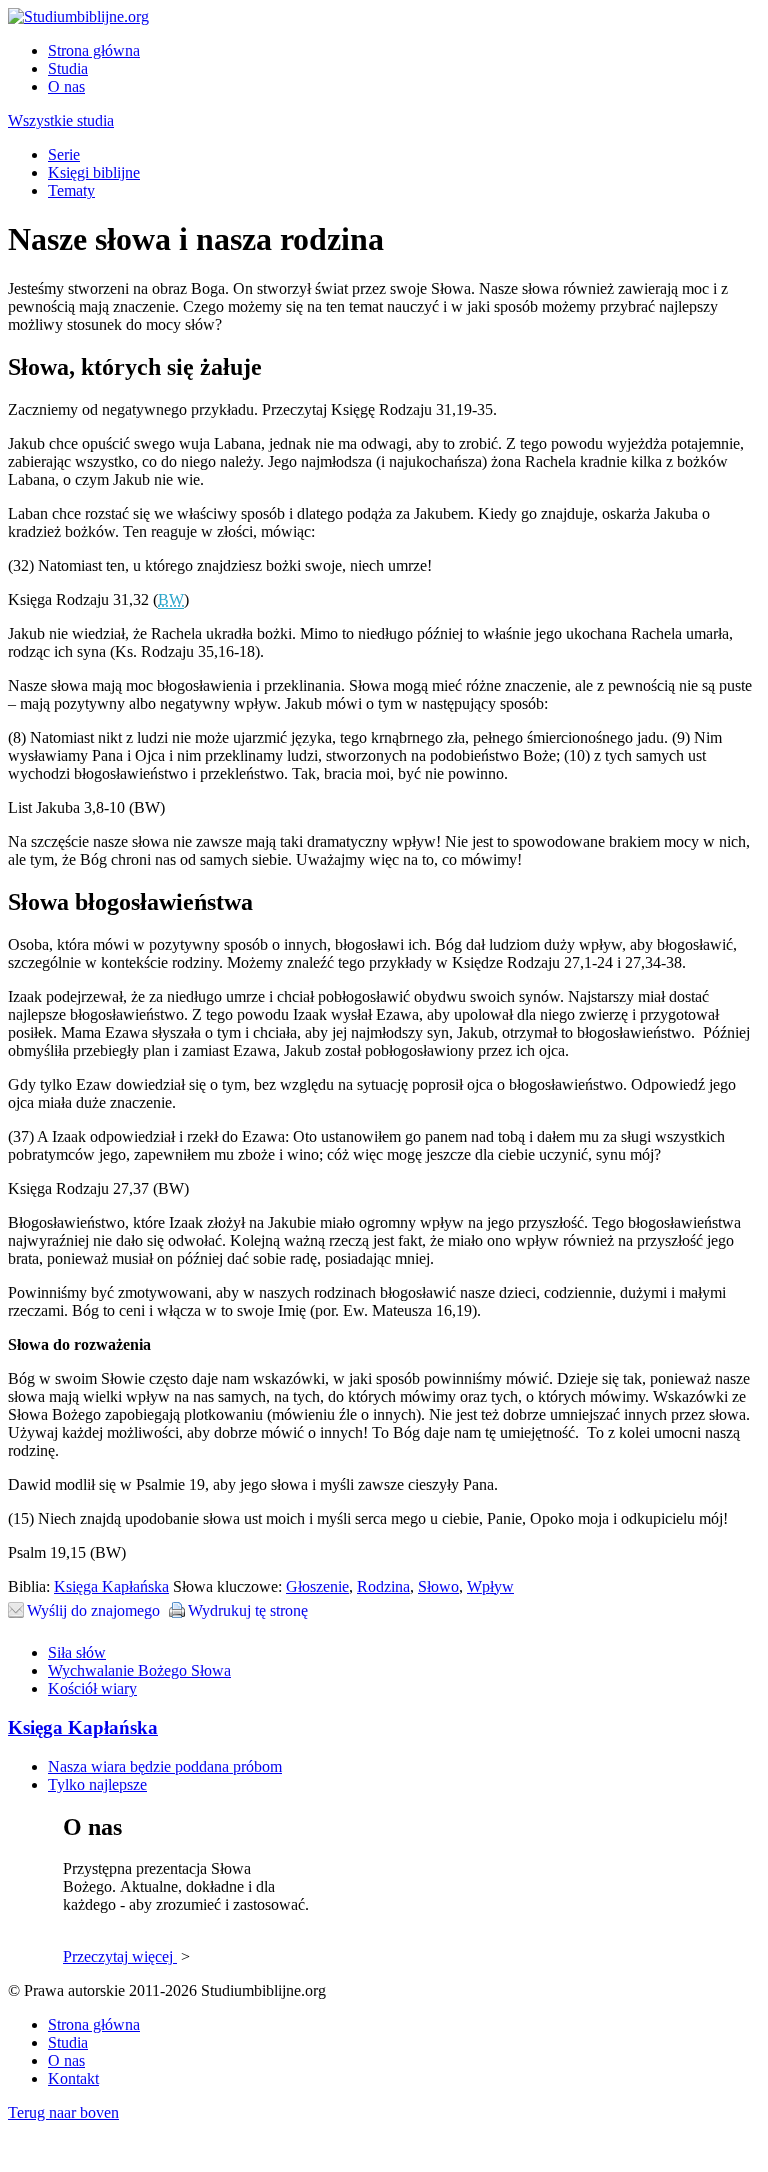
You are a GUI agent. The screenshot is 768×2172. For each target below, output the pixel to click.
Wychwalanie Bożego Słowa (139, 1670)
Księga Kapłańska (111, 1586)
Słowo (438, 1586)
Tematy (71, 190)
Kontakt (73, 2078)
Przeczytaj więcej (120, 1956)
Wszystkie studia (61, 120)
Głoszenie (317, 1586)
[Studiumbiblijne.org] (78, 16)
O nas (66, 86)
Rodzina (383, 1586)
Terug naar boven (63, 2112)
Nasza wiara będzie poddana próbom (165, 1766)
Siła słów (77, 1652)
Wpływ (490, 1586)
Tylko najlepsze (97, 1784)
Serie (64, 154)
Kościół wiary (92, 1688)
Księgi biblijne (94, 172)
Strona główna (94, 50)
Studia (68, 68)
